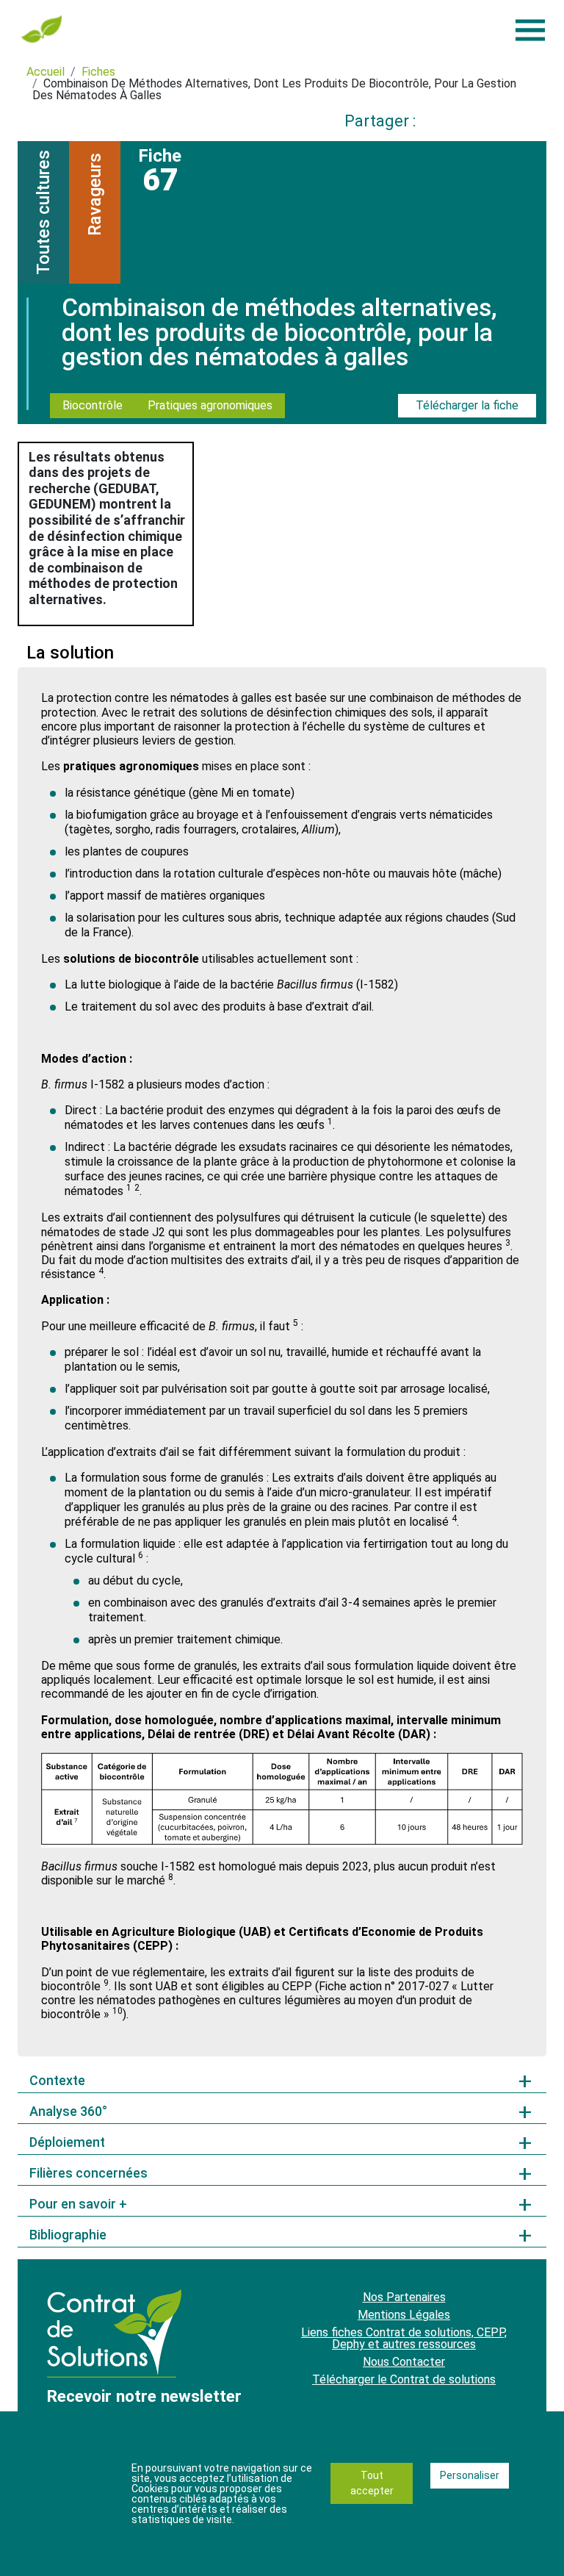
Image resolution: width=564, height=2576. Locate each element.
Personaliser (470, 2475)
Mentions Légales (404, 2315)
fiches (98, 72)
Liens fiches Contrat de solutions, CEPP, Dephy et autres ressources (404, 2338)
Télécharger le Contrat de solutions (404, 2379)
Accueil (46, 72)
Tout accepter (372, 2483)
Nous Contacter (404, 2362)
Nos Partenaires (404, 2297)
